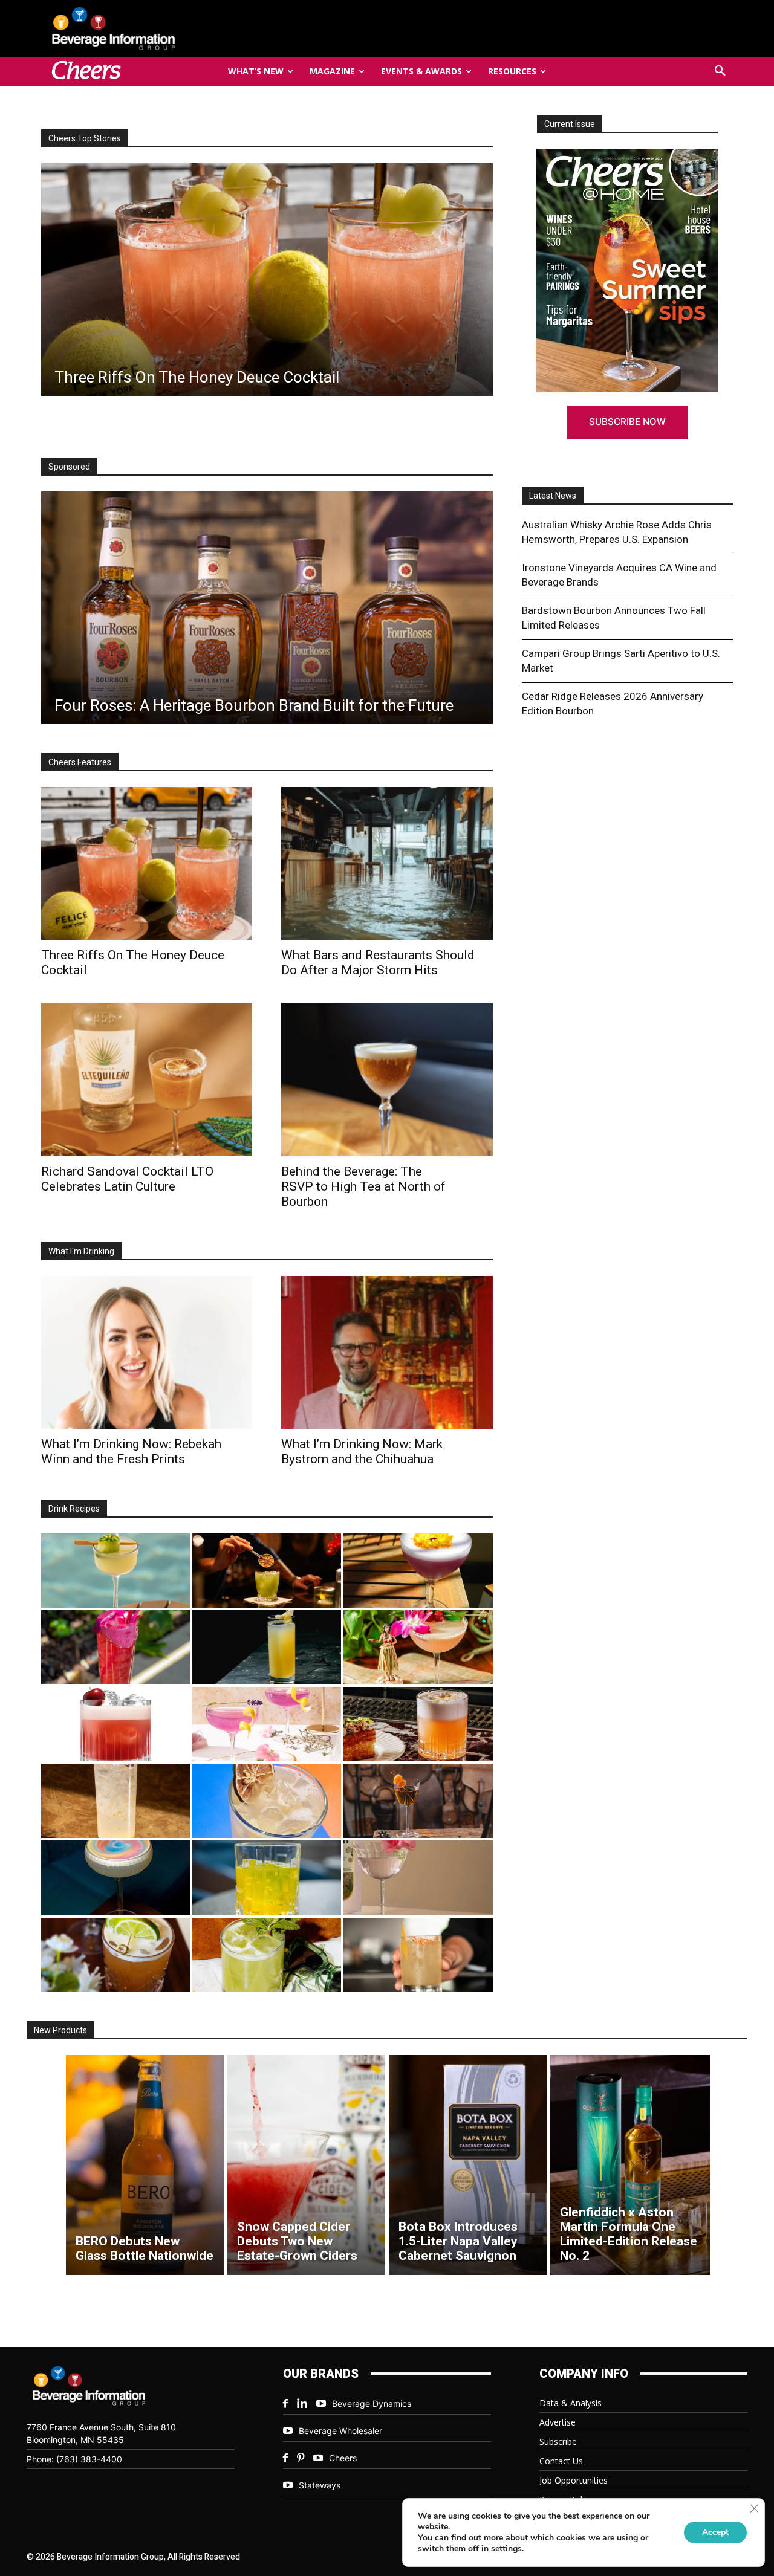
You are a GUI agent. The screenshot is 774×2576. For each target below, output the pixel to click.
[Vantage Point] (267, 1647)
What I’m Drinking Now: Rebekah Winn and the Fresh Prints (131, 1451)
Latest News (553, 496)
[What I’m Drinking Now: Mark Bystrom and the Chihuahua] (387, 1352)
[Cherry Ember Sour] (115, 1724)
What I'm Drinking (81, 1251)
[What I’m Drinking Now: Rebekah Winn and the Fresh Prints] (293, 280)
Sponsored (69, 467)
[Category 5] (115, 1647)
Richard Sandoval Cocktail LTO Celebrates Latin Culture (127, 1179)
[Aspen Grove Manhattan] (418, 1801)
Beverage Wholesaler (340, 2431)
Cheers (343, 2458)
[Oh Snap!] (267, 1955)
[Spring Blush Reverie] (418, 1878)
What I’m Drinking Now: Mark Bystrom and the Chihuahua (362, 1451)
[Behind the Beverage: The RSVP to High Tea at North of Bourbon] (387, 1079)
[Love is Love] (115, 1878)
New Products (60, 2030)
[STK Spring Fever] (115, 1955)
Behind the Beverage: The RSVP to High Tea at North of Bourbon (363, 1186)
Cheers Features (80, 762)
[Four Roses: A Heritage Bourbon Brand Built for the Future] (267, 608)
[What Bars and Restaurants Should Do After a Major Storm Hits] (387, 863)
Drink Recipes (74, 1509)
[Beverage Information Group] (154, 28)
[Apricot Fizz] (418, 1724)
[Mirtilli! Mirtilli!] (418, 1571)
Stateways (320, 2485)
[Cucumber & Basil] (115, 1571)
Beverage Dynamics (372, 2403)
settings (506, 2549)
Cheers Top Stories (85, 138)
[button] (720, 71)
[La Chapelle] (267, 1571)
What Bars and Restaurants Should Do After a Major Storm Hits (378, 963)
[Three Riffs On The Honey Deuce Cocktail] (147, 863)
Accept (715, 2532)
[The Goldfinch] (267, 1878)
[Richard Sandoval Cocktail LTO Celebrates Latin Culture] (147, 1079)
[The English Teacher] (267, 1724)
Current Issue (570, 124)
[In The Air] (115, 1801)
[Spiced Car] (418, 1955)
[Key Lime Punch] (267, 1801)
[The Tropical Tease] (418, 1647)
